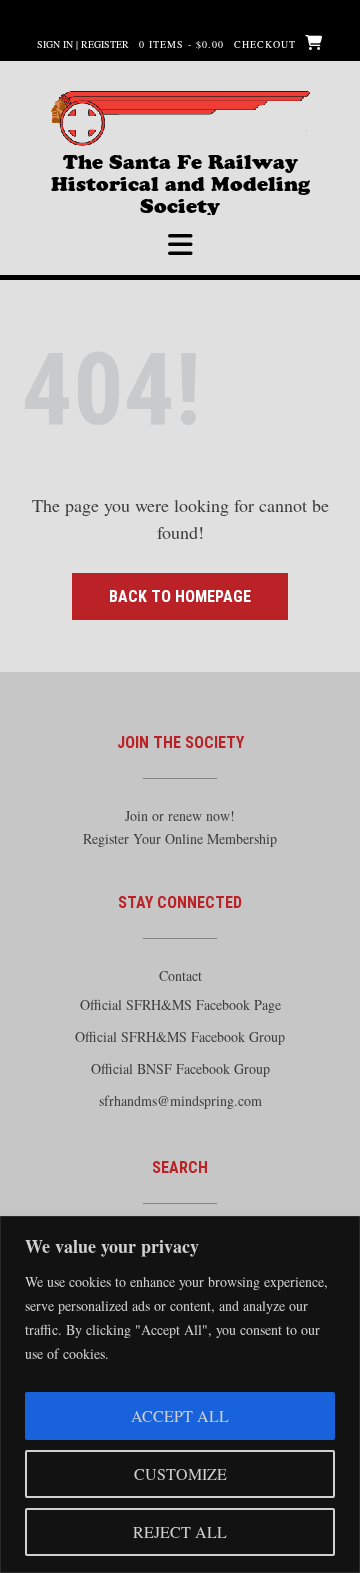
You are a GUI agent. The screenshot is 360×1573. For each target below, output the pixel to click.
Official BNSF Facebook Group (180, 1068)
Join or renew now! (180, 815)
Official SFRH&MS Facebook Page (180, 1004)
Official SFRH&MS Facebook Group (180, 1036)
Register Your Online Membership (180, 838)
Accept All (180, 1415)
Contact (180, 975)
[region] (180, 1394)
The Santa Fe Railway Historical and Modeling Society (180, 170)
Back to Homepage (180, 596)
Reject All (180, 1531)
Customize (180, 1473)
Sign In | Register (83, 44)
